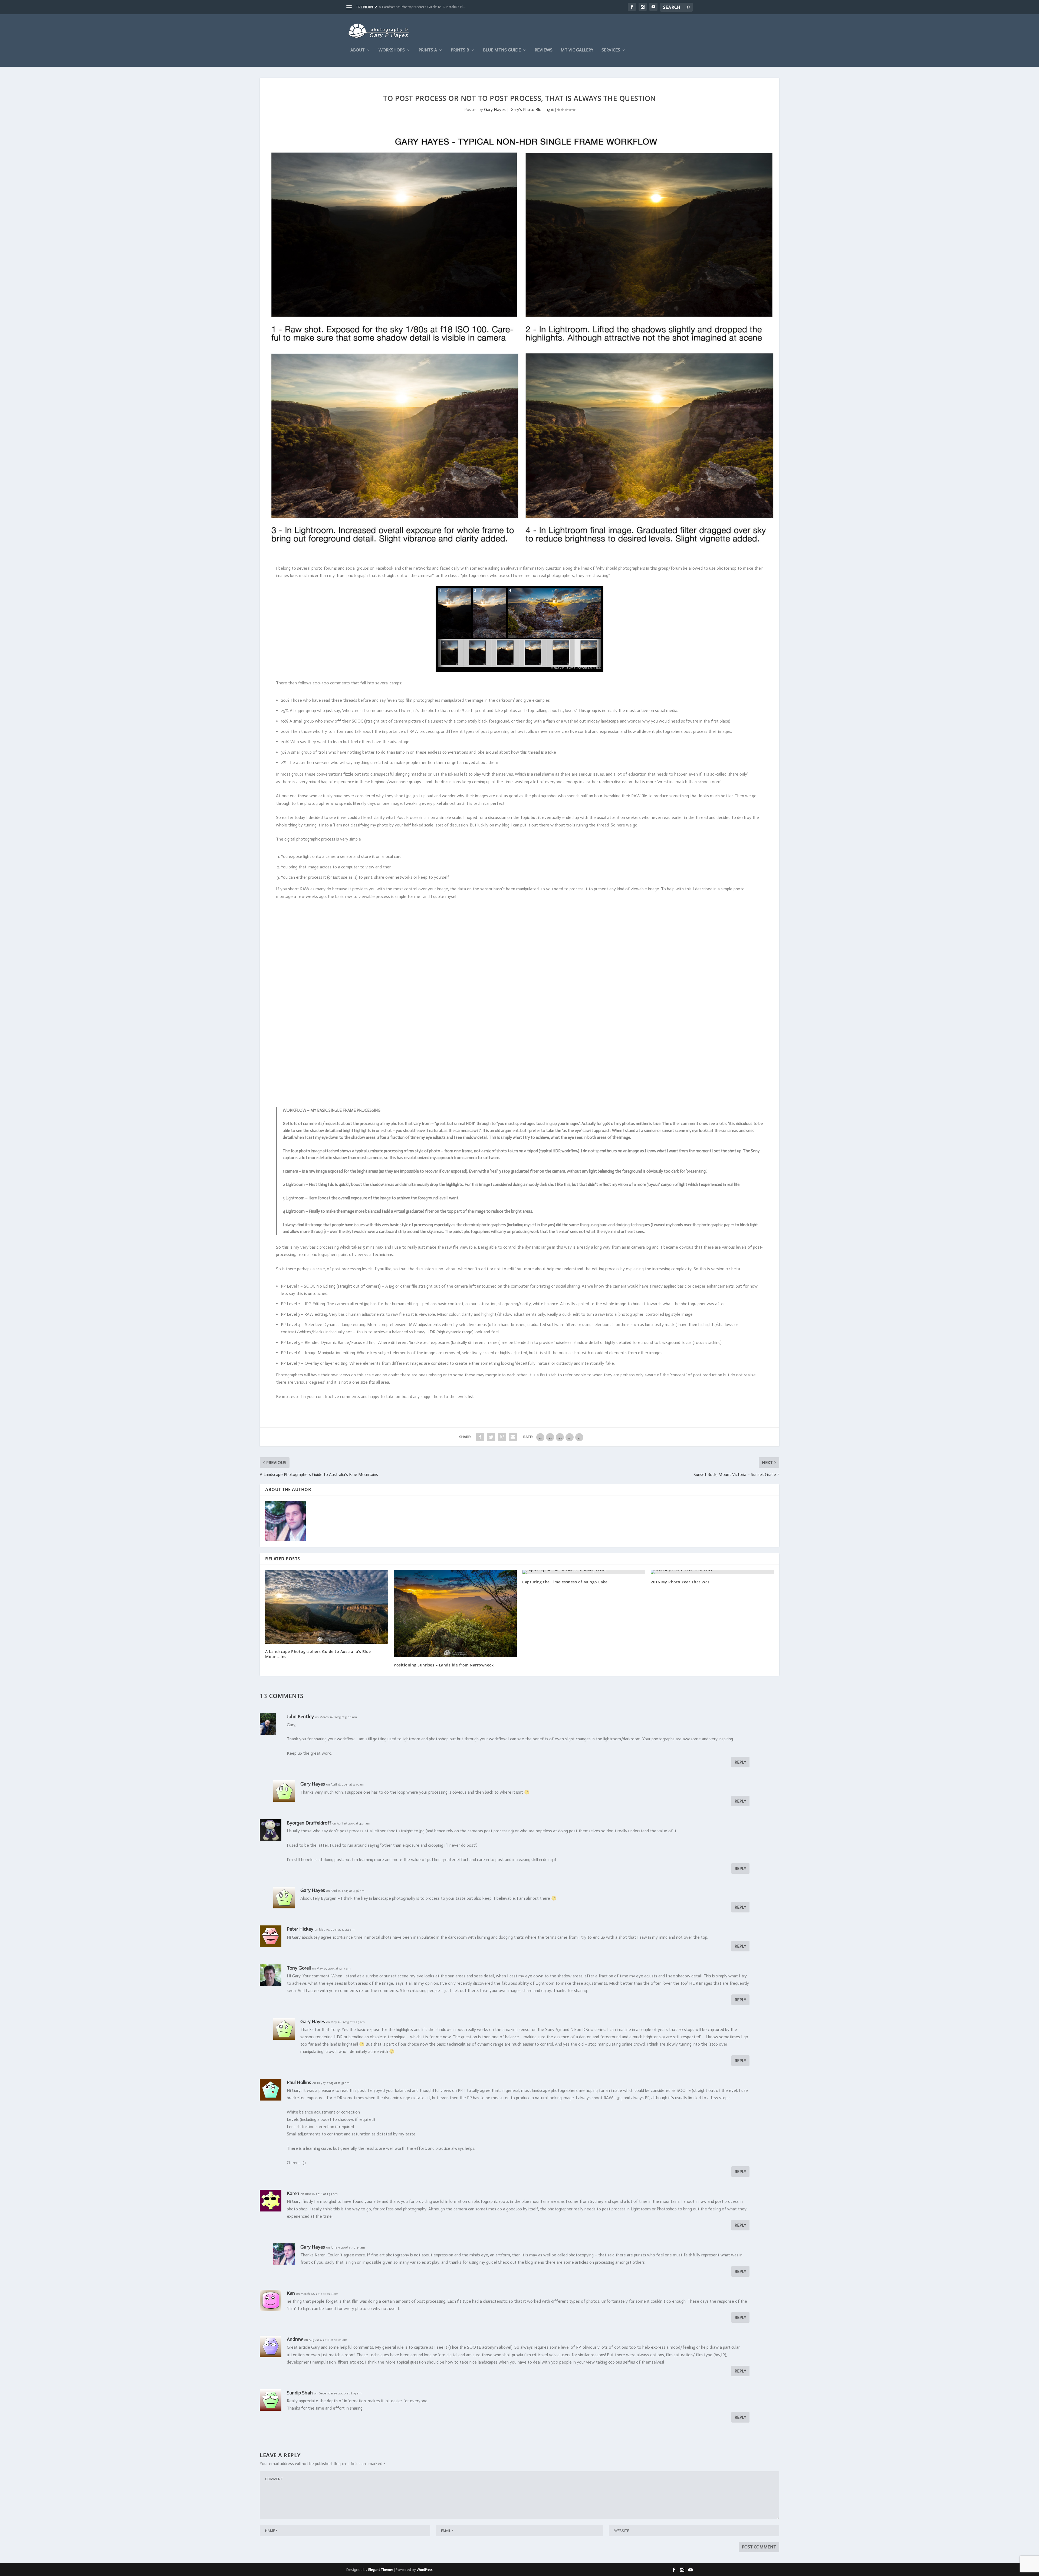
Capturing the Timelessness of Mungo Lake (565, 1582)
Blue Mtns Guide (502, 50)
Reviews (544, 50)
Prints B (460, 50)
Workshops (392, 50)
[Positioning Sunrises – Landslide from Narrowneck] (455, 1613)
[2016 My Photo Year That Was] (712, 1572)
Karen (293, 2193)
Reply (740, 1762)
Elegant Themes (381, 2570)
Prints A (428, 50)
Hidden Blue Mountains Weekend (406, 7)
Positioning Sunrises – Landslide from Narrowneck (444, 1665)
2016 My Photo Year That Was (680, 1582)
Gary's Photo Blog (527, 109)
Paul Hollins (299, 2082)
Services (611, 50)
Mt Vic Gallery (577, 50)
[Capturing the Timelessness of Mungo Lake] (584, 1572)
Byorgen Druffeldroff (309, 1823)
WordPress (425, 2570)
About (358, 50)
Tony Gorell (299, 1968)
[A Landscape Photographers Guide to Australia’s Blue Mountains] (327, 1607)
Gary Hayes (495, 109)
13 (549, 109)
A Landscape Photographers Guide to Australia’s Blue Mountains (318, 1654)
